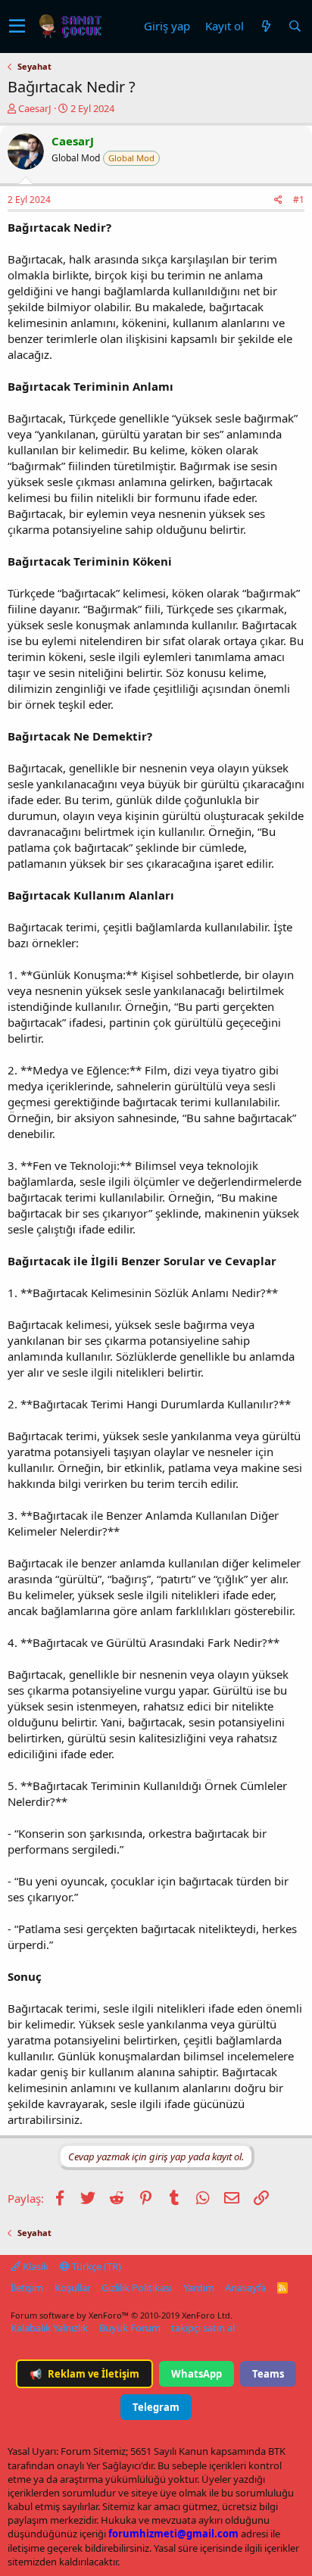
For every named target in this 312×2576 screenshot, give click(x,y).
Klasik (34, 2266)
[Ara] (295, 26)
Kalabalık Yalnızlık (49, 2328)
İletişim (27, 2288)
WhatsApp (197, 2374)
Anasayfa (245, 2288)
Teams (268, 2374)
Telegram (156, 2407)
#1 (299, 200)
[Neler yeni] (266, 26)
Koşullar (73, 2288)
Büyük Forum (130, 2328)
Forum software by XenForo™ (122, 2315)
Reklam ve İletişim (84, 2374)
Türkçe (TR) (95, 2266)
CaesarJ (35, 108)
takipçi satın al (203, 2328)
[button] (17, 27)
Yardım (199, 2288)
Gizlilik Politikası (137, 2288)
